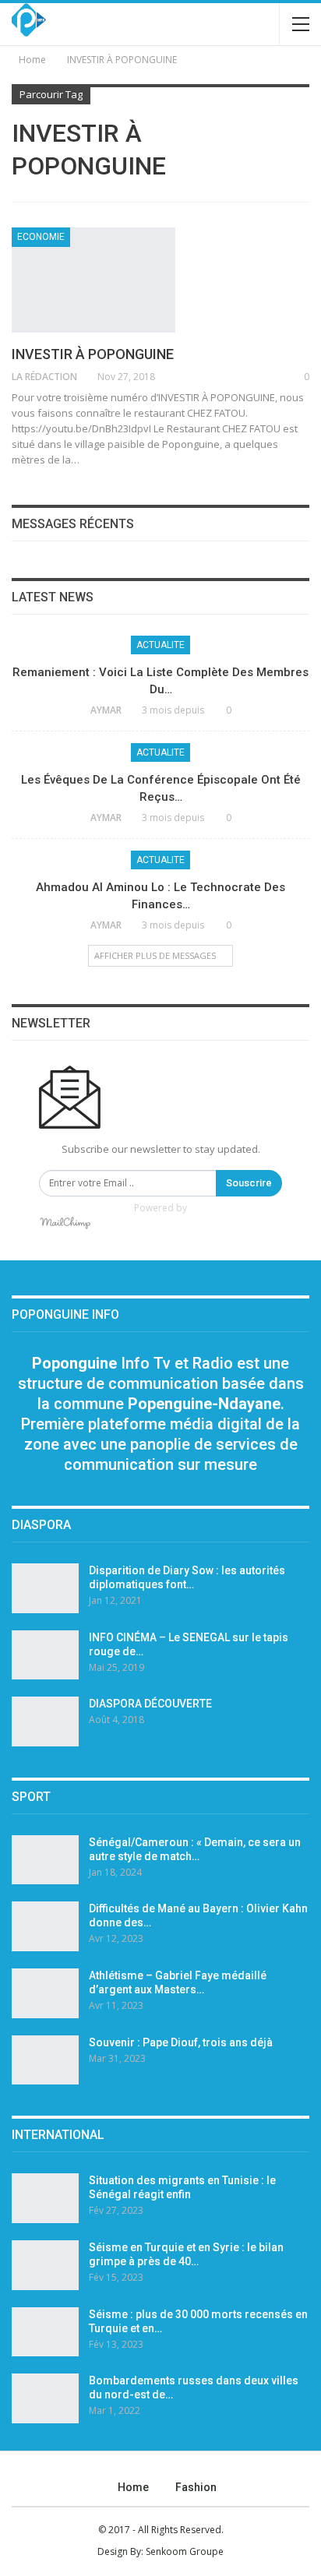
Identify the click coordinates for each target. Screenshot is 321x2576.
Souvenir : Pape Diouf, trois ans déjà (181, 2042)
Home (133, 2487)
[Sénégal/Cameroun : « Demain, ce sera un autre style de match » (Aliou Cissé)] (45, 1860)
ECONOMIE (41, 237)
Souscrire (249, 1183)
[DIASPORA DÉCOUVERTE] (45, 1721)
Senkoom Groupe (185, 2551)
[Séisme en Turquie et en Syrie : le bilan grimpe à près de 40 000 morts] (45, 2265)
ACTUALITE (160, 645)
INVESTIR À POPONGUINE (93, 354)
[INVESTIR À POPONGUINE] (93, 280)
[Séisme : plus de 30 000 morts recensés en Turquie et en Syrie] (45, 2332)
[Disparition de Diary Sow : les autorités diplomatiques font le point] (45, 1588)
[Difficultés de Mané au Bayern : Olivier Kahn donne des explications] (45, 1926)
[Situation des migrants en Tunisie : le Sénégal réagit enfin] (45, 2198)
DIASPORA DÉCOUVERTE (150, 1704)
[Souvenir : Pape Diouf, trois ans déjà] (45, 2060)
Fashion (196, 2487)
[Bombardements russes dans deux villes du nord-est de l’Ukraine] (45, 2398)
